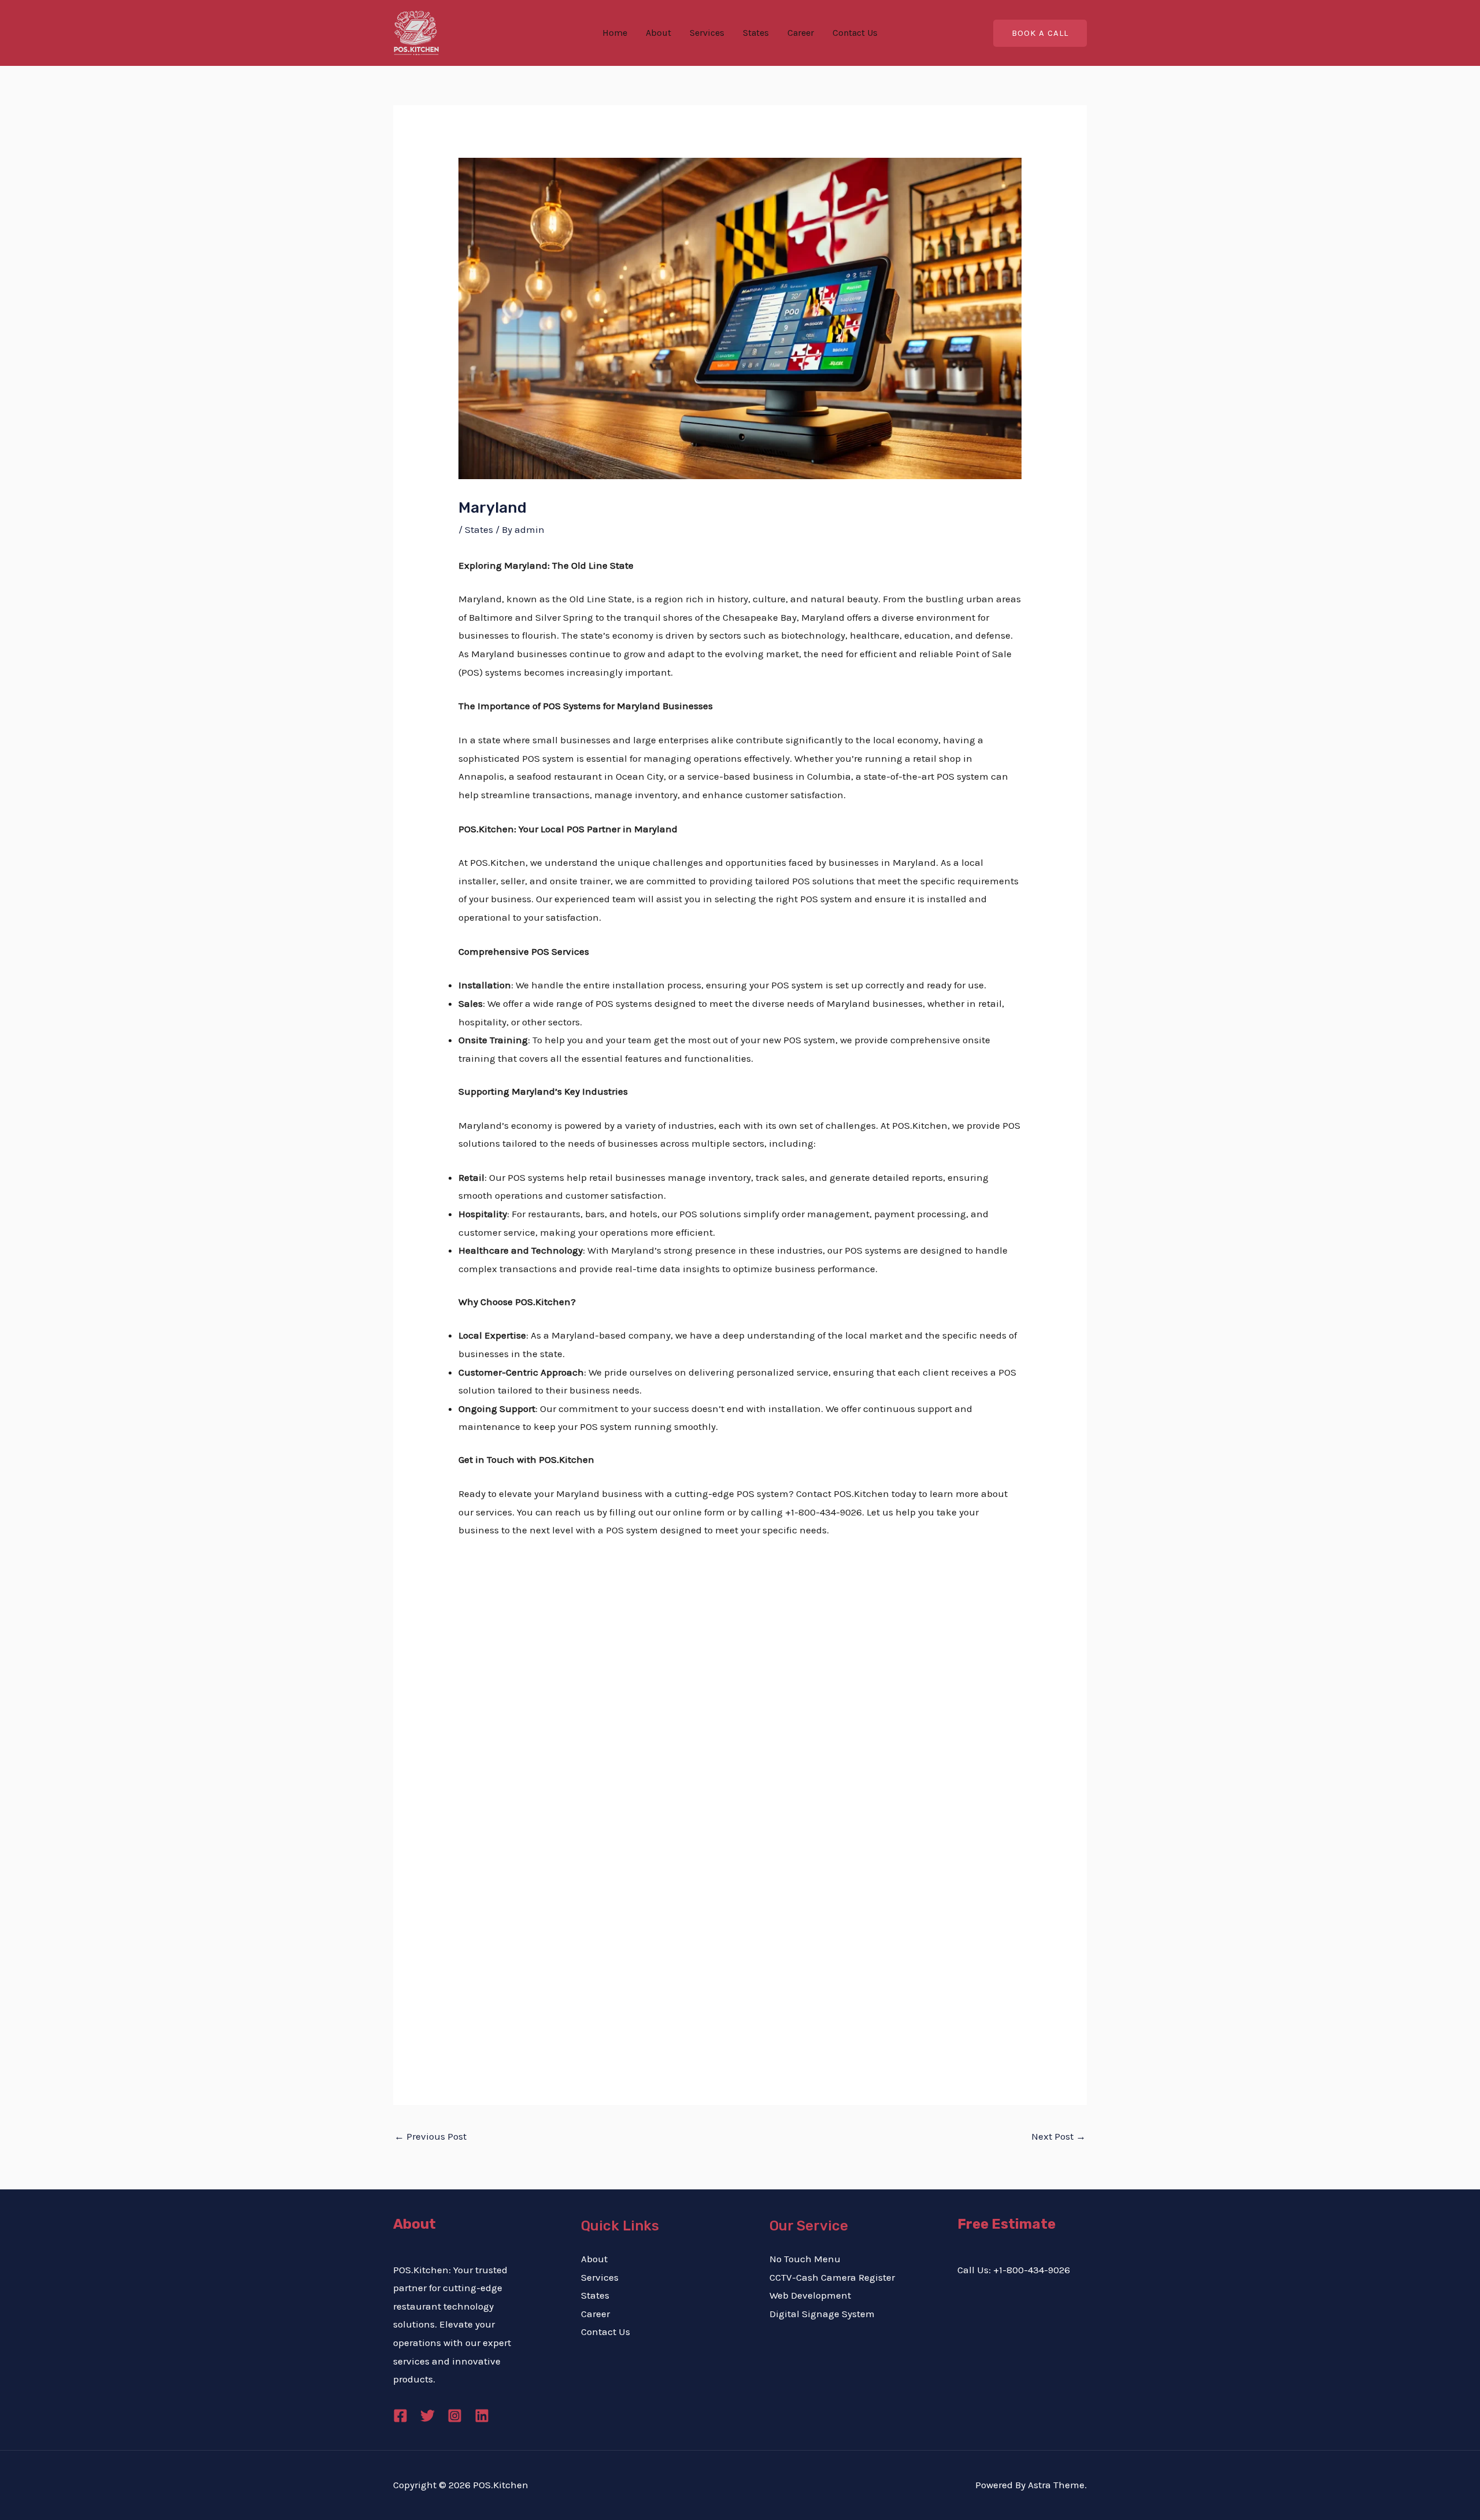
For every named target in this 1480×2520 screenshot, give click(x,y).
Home (615, 33)
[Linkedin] (482, 2416)
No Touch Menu (805, 2259)
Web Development (810, 2295)
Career (801, 33)
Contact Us (855, 33)
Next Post (1059, 2136)
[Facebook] (400, 2416)
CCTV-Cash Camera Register (832, 2277)
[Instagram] (455, 2416)
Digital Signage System (822, 2314)
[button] (1040, 33)
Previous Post (430, 2136)
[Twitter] (428, 2416)
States (756, 33)
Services (707, 33)
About (658, 33)
